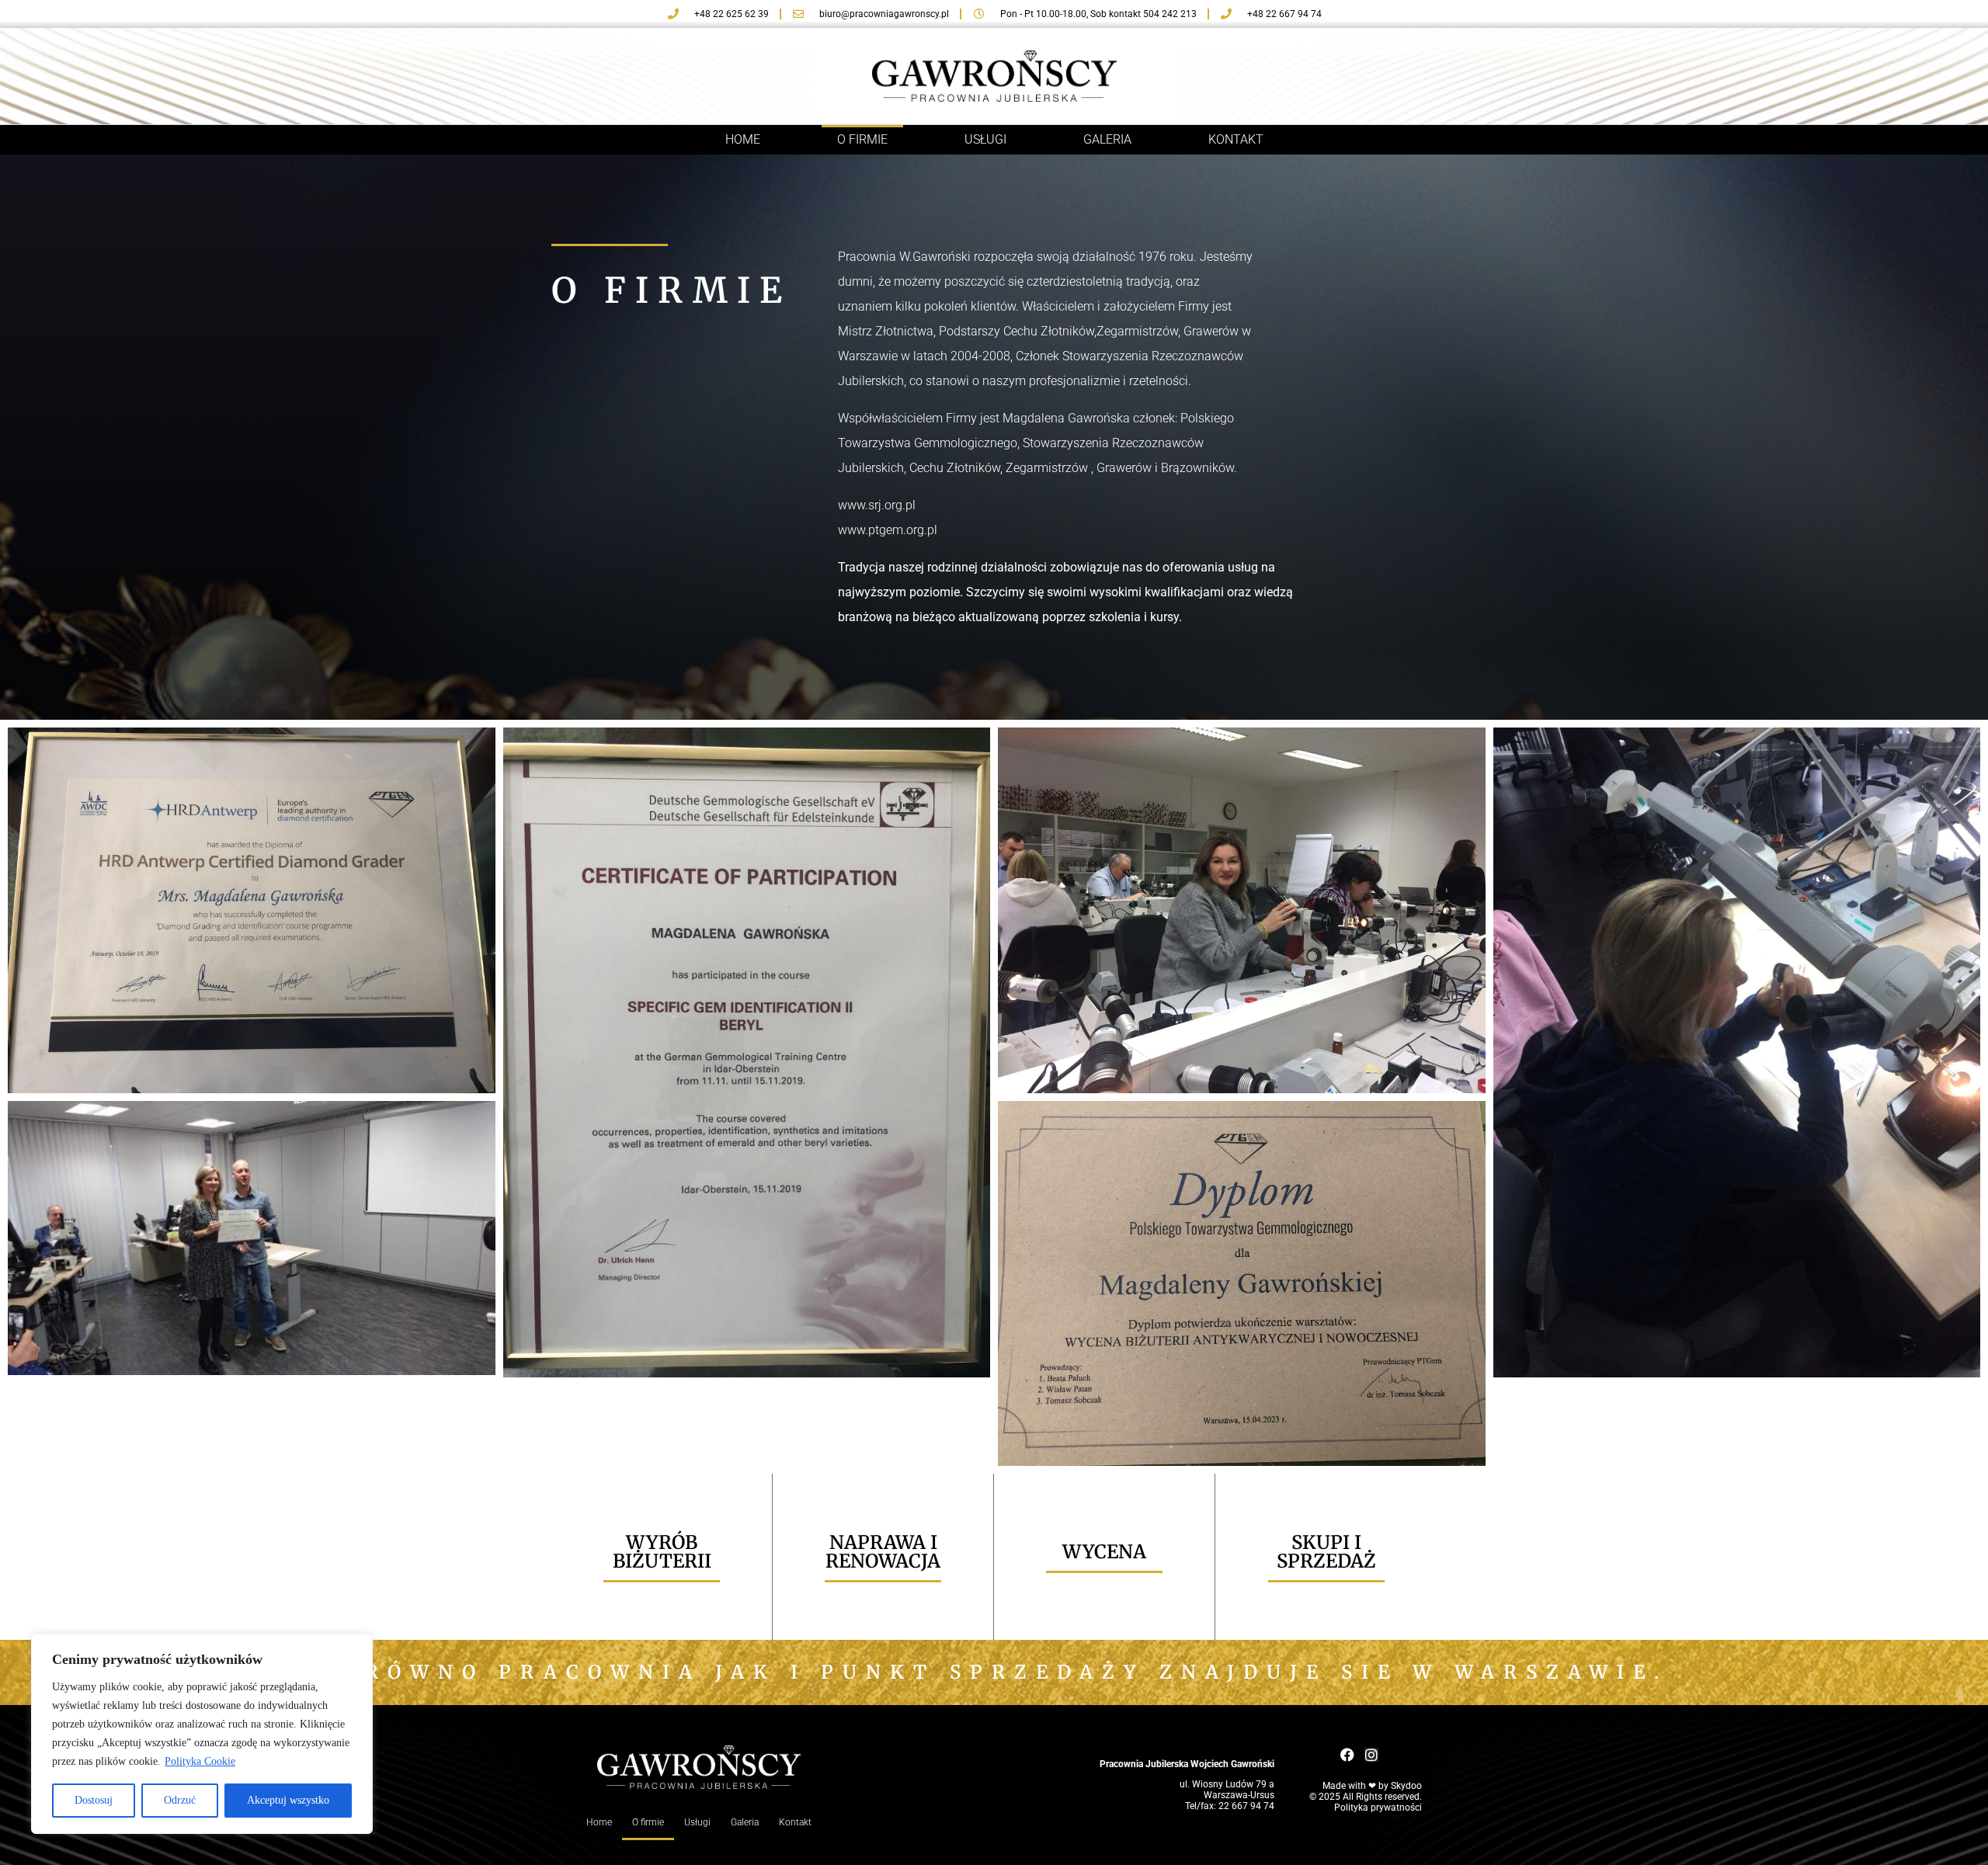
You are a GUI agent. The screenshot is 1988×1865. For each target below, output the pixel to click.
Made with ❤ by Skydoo (1372, 1786)
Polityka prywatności (1378, 1808)
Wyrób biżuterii (662, 1552)
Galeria (1107, 139)
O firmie (862, 139)
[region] (202, 1734)
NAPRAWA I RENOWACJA (883, 1552)
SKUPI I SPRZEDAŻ (1326, 1552)
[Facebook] (1347, 1755)
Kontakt (1236, 139)
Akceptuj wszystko (288, 1800)
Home (743, 139)
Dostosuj (94, 1800)
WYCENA (1104, 1552)
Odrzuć (180, 1800)
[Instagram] (1371, 1755)
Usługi (985, 139)
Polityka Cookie (200, 1761)
